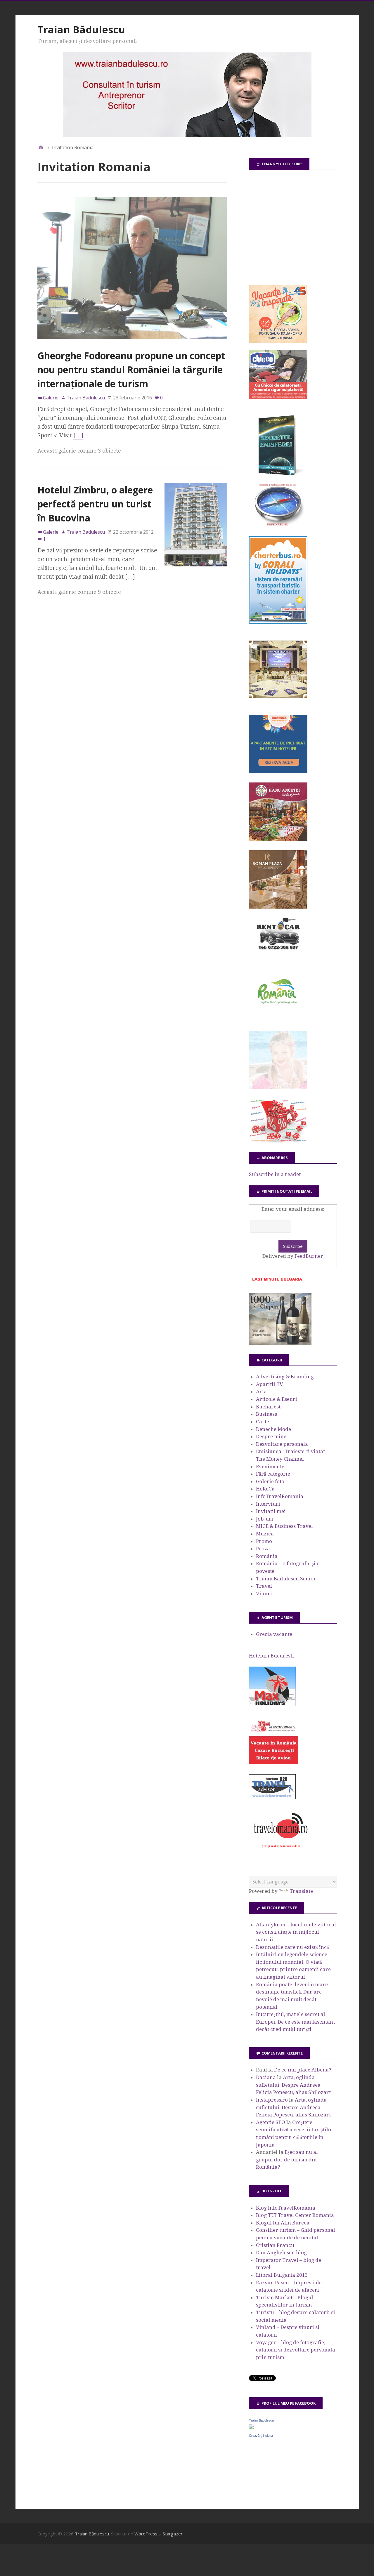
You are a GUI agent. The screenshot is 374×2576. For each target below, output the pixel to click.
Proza (263, 1549)
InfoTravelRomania (280, 1496)
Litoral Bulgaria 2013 (282, 2275)
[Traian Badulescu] (251, 2427)
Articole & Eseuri (277, 1399)
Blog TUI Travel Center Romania (295, 2215)
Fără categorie (273, 1474)
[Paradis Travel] (278, 1088)
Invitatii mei (271, 1511)
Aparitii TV (270, 1384)
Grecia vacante (274, 1634)
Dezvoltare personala (282, 1444)
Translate (301, 1891)
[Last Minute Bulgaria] (277, 1282)
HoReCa (265, 1489)
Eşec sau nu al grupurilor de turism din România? (287, 2160)
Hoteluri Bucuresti (271, 1656)
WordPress (146, 2534)
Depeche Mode (273, 1429)
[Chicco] (278, 397)
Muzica (265, 1534)
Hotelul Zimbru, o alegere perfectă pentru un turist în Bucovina (95, 504)
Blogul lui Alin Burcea (283, 2223)
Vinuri (264, 1594)
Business (266, 1414)
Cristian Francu (275, 2245)
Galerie (51, 398)
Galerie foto (270, 1481)
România (267, 1556)
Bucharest (268, 1407)
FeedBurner (309, 1256)
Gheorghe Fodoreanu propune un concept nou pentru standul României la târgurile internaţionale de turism (131, 369)
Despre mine (271, 1436)
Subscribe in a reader (275, 1174)
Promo (264, 1541)
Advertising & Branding (285, 1377)
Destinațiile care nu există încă (292, 1947)
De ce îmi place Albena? (303, 2070)
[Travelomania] (280, 1851)
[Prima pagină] (41, 147)
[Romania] (278, 1020)
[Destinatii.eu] (278, 525)
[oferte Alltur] (278, 1141)
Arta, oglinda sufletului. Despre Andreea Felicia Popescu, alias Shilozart (293, 2085)
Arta (261, 1392)
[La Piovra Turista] (273, 1763)
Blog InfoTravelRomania (286, 2208)
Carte (263, 1422)
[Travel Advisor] (272, 1798)
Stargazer (173, 2534)
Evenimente (270, 1467)
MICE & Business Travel (284, 1526)
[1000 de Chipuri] (280, 1343)
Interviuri (268, 1504)
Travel (264, 1586)
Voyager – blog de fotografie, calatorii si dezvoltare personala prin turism (296, 2350)
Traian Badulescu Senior (286, 1579)
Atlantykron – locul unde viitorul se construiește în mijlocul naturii (296, 1932)
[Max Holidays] (272, 1704)
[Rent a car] (278, 952)
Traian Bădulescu (81, 29)
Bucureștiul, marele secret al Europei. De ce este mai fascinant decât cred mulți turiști (295, 2022)
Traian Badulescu (261, 2420)
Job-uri (265, 1519)
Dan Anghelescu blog (281, 2253)
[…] (78, 435)
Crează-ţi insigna (261, 2436)
